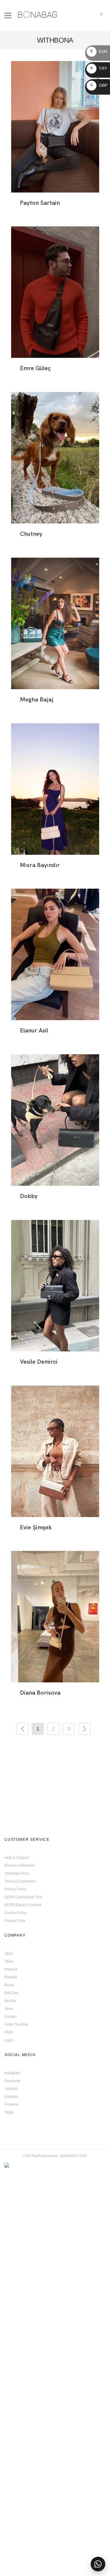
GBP (99, 85)
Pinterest (11, 2105)
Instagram (12, 2073)
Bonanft (11, 1977)
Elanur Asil (34, 1030)
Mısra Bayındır (40, 865)
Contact (11, 2017)
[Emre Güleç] (55, 292)
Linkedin (11, 2097)
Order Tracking (16, 2024)
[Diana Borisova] (55, 1617)
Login (9, 2040)
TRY (99, 68)
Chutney (31, 534)
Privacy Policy (16, 1889)
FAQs (9, 2032)
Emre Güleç (35, 368)
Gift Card (11, 1993)
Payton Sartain (40, 203)
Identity (10, 2001)
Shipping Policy (17, 1873)
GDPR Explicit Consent (23, 1905)
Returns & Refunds (20, 1866)
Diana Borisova (40, 1693)
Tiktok (9, 2112)
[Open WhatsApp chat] (98, 2564)
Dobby (29, 1196)
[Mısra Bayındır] (55, 789)
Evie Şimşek (36, 1527)
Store (9, 2009)
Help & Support (17, 1858)
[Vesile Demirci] (55, 1286)
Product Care (15, 1921)
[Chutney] (55, 458)
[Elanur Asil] (55, 954)
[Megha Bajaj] (55, 623)
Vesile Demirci (39, 1362)
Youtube (11, 2089)
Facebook (12, 2081)
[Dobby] (55, 1120)
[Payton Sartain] (55, 127)
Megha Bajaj (37, 699)
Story (9, 1953)
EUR (99, 51)
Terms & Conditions (20, 1881)
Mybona (11, 1969)
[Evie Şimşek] (55, 1451)
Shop (9, 1961)
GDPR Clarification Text (23, 1897)
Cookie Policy (15, 1913)
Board (9, 1985)
